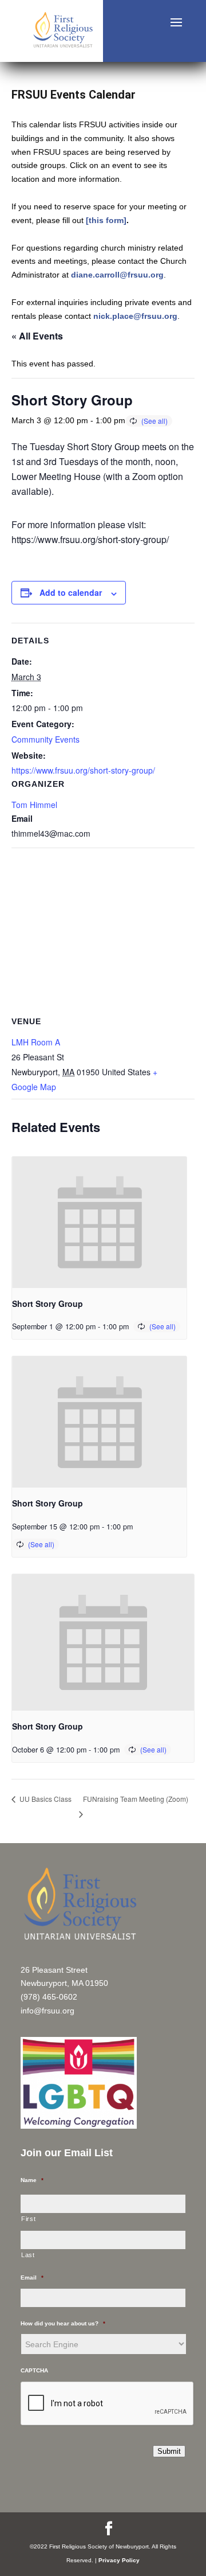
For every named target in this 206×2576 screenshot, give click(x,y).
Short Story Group (47, 1303)
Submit (169, 2451)
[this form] (106, 220)
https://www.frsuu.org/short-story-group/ (83, 770)
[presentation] (99, 1222)
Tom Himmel (34, 805)
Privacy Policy (119, 2560)
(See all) (154, 421)
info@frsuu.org (47, 2011)
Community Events (45, 739)
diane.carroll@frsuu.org (117, 275)
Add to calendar (71, 592)
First (28, 2219)
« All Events (37, 336)
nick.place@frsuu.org (135, 316)
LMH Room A (36, 1042)
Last (28, 2255)
